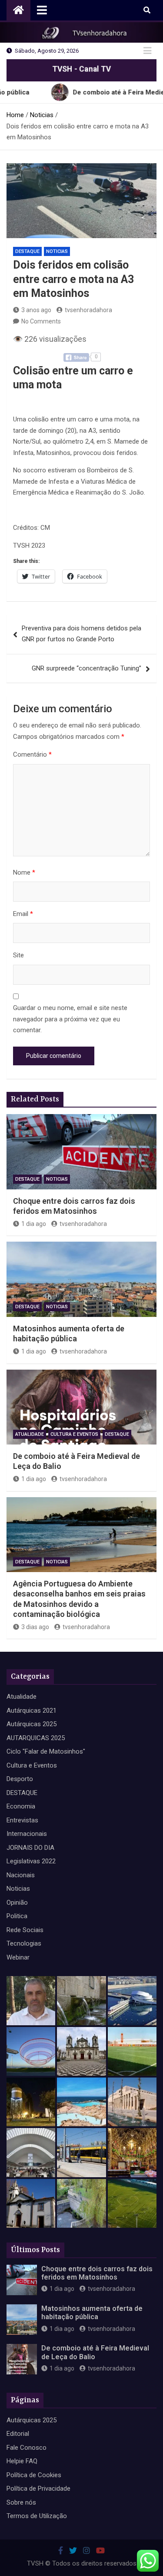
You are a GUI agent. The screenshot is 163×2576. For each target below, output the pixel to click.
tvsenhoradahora (88, 310)
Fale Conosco (27, 2448)
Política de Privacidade (38, 2488)
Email (23, 914)
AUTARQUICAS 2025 (36, 1738)
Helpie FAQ (22, 2461)
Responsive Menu (147, 51)
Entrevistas (22, 1820)
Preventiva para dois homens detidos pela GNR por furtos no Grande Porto (81, 634)
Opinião (17, 1903)
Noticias (57, 251)
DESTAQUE (27, 251)
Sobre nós (21, 2502)
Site (18, 955)
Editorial (18, 2434)
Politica (17, 1916)
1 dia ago (34, 1224)
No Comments (41, 321)
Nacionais (21, 1875)
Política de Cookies (34, 2475)
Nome (24, 872)
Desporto (20, 1779)
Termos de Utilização (37, 2516)
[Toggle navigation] (42, 10)
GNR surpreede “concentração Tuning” (86, 668)
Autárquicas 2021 (32, 1711)
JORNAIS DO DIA (30, 1848)
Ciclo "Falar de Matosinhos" (46, 1751)
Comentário (32, 754)
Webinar (18, 1957)
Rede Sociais (25, 1930)
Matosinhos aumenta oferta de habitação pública (92, 2313)
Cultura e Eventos (74, 1434)
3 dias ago (35, 1627)
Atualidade (30, 1434)
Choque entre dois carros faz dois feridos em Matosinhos (97, 2273)
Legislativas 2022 (31, 1861)
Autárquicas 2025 (32, 1724)
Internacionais (27, 1834)
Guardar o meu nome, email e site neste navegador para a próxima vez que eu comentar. (70, 1019)
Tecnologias (24, 1943)
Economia (21, 1806)
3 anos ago (36, 310)
